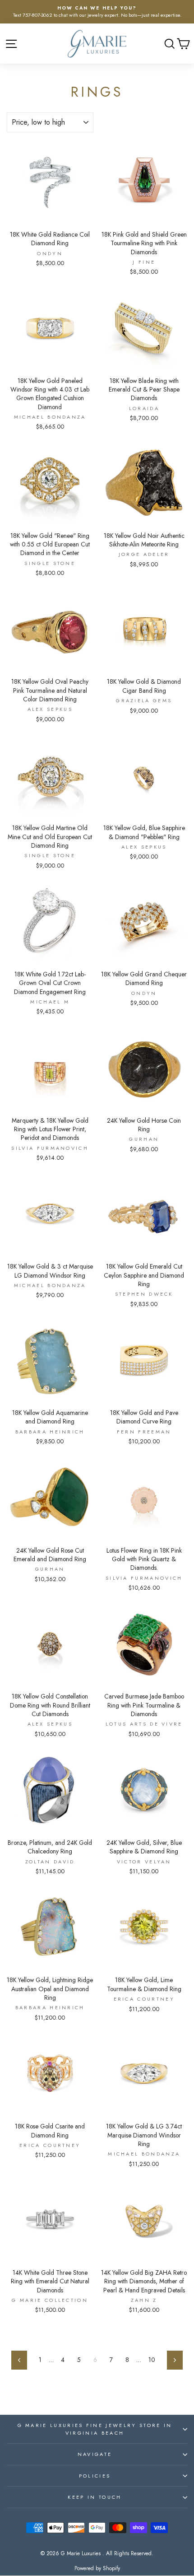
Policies (95, 2476)
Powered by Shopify (97, 2568)
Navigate (95, 2454)
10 (152, 2360)
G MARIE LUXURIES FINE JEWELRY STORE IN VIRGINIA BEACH (95, 2429)
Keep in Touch (95, 2497)
